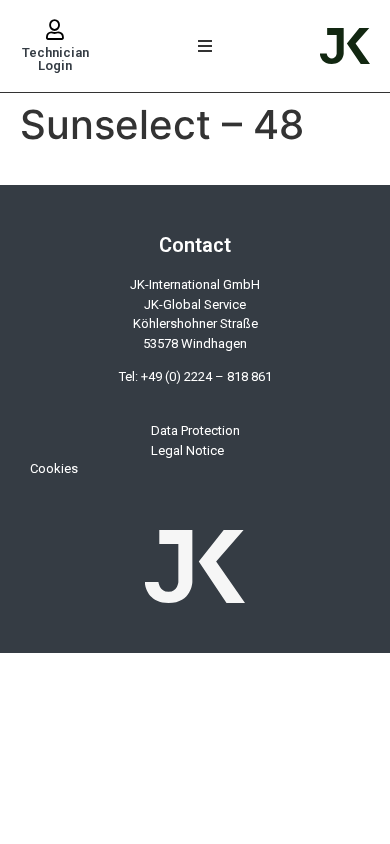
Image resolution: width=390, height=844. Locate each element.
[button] (205, 46)
